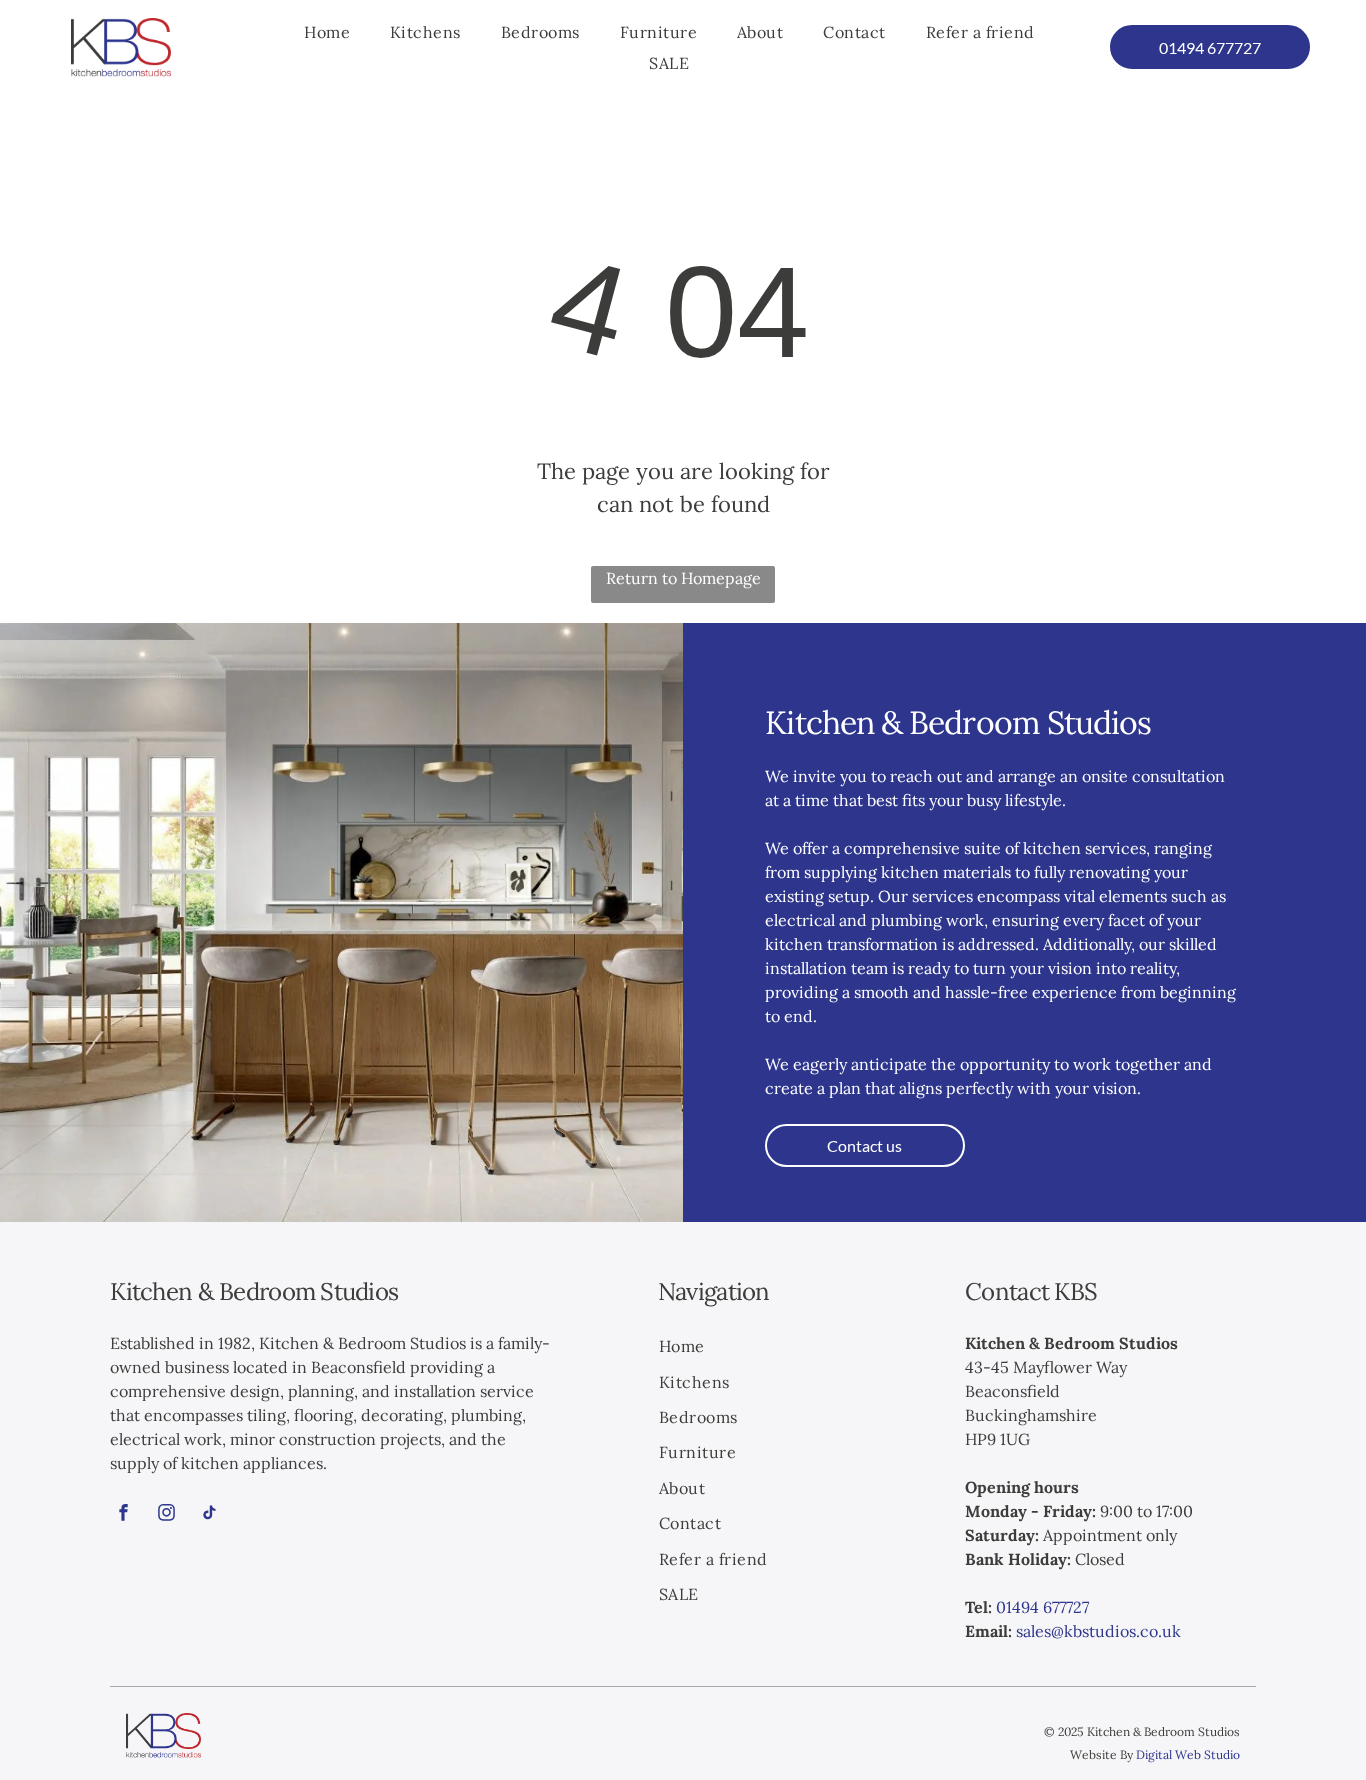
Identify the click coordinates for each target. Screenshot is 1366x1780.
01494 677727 (1042, 1607)
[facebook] (123, 1514)
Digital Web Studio (1188, 1754)
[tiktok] (209, 1514)
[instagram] (166, 1514)
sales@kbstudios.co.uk (1098, 1631)
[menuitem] (327, 32)
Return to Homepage (683, 578)
